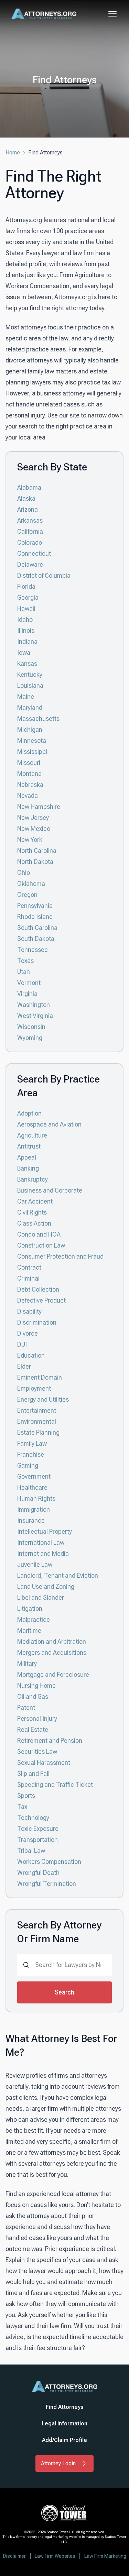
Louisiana (30, 686)
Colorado (30, 542)
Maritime (29, 1631)
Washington (34, 1005)
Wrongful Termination (47, 1884)
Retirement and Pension (50, 1741)
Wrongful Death (38, 1873)
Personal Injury (37, 1719)
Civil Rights (32, 1212)
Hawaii (26, 608)
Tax (22, 1807)
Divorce (28, 1333)
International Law (41, 1542)
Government (34, 1476)
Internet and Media (43, 1553)
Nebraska (30, 785)
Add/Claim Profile (64, 2440)
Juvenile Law (35, 1564)
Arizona (28, 509)
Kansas (27, 664)
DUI (22, 1344)
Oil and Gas (33, 1697)
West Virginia (35, 1016)
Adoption (29, 1113)
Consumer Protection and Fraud (60, 1256)
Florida (26, 586)
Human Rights (36, 1498)
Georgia (28, 597)
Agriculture (32, 1135)
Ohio (24, 873)
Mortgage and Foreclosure (53, 1675)
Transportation (37, 1840)
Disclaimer (14, 2556)
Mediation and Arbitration (52, 1642)
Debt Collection (38, 1289)
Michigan (30, 730)
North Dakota (35, 862)
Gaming (28, 1465)
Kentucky (30, 675)
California (30, 531)
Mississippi (32, 752)
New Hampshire (39, 807)
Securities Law (37, 1752)
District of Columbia (44, 575)
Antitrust (29, 1146)
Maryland (30, 708)
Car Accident (35, 1201)
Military (27, 1664)
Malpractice (34, 1619)
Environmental (37, 1421)
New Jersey (33, 818)
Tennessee (33, 950)
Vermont (29, 983)
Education (31, 1355)
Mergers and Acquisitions (52, 1653)
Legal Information (64, 2423)
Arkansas (30, 520)
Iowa (24, 653)
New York (30, 840)
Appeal (27, 1157)
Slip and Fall (33, 1774)
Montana (29, 774)
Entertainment (37, 1410)
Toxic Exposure (38, 1829)
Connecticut (34, 553)
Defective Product (41, 1300)
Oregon (27, 895)
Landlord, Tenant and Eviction (58, 1575)
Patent (26, 1708)
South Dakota (36, 939)
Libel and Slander (41, 1597)
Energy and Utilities (43, 1399)
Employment (34, 1388)
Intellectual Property (45, 1531)
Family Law (32, 1443)
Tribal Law (31, 1851)
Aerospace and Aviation (49, 1124)
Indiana (27, 642)
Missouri (29, 763)
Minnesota (32, 741)
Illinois (26, 631)
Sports (26, 1796)
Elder (24, 1366)
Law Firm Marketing (105, 2556)
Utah (24, 972)
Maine (26, 697)
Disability (29, 1311)
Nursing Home (36, 1686)
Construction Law (41, 1245)
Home (13, 153)
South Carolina (37, 928)
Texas (25, 961)
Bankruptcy (33, 1179)
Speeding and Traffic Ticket (55, 1785)
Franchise (31, 1454)
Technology (33, 1818)
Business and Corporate (50, 1190)
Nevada (28, 796)
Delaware (30, 564)
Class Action (34, 1223)
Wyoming (30, 1038)
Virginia (27, 994)
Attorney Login (58, 2463)
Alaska (26, 498)
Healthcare (32, 1487)
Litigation (30, 1608)
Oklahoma (31, 884)
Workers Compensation (49, 1862)
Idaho (25, 619)
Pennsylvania (35, 906)
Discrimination (37, 1322)
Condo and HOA (39, 1234)
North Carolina (37, 851)
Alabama (29, 487)
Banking (28, 1168)
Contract (29, 1267)
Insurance (31, 1520)
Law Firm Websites (55, 2556)
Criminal (28, 1278)
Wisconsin (31, 1027)
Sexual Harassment (44, 1763)
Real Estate (33, 1730)
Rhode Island (35, 917)
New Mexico (34, 829)
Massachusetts (38, 719)
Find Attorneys (65, 2407)
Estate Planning (38, 1432)
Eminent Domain (40, 1377)
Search (64, 1992)
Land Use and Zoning (46, 1586)
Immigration (34, 1509)
